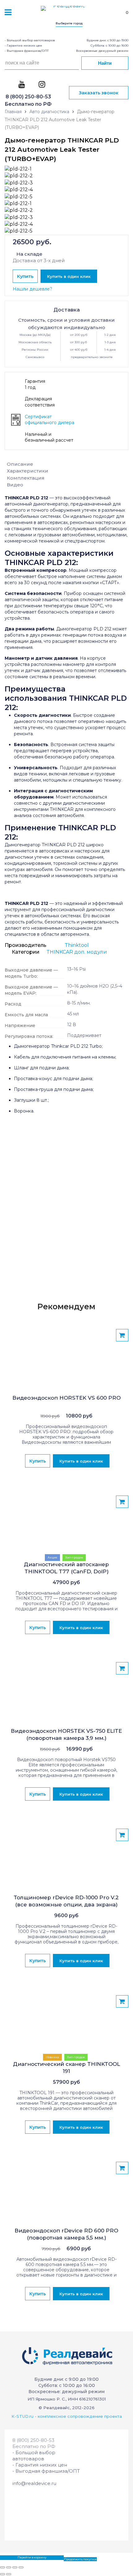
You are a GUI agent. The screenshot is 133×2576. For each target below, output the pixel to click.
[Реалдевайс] (66, 11)
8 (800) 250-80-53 (28, 97)
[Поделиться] (9, 2567)
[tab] (66, 464)
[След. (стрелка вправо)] (9, 2574)
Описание (20, 464)
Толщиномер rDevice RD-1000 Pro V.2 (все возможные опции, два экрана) (66, 1901)
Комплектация (26, 478)
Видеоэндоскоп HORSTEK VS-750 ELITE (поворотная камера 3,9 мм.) (66, 1734)
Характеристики (28, 471)
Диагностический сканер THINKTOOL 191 (66, 2068)
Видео (15, 485)
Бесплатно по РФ (28, 104)
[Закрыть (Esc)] (2, 2567)
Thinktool (77, 945)
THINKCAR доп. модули (77, 952)
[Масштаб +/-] (21, 2567)
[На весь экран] (15, 2567)
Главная (13, 112)
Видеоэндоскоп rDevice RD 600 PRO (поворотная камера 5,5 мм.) (66, 2234)
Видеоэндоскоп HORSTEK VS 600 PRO (66, 1398)
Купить (25, 276)
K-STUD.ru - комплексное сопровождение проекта (67, 2416)
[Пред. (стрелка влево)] (2, 2574)
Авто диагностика (49, 112)
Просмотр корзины (15, 2557)
